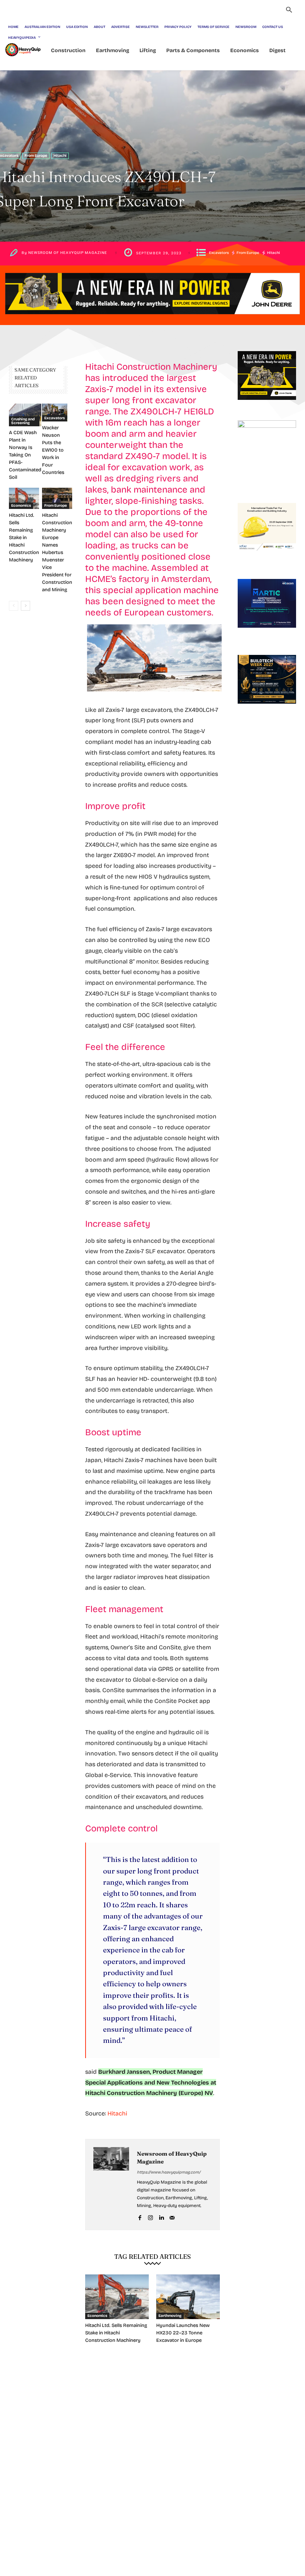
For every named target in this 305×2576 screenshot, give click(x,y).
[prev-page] (14, 606)
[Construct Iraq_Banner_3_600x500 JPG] (267, 558)
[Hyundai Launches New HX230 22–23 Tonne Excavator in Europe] (188, 2297)
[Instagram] (150, 2217)
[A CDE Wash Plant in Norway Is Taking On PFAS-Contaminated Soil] (25, 415)
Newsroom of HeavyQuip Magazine (68, 253)
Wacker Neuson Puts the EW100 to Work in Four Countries (53, 450)
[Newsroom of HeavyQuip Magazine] (111, 2185)
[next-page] (25, 606)
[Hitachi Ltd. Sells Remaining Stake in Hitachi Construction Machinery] (24, 498)
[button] (289, 11)
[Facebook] (140, 2217)
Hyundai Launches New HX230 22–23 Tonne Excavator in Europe (183, 2333)
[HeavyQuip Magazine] (23, 50)
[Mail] (172, 2217)
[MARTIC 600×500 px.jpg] (267, 634)
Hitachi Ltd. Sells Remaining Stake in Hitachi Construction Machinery (24, 538)
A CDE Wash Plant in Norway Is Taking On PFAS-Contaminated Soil (25, 455)
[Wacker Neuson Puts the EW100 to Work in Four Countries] (55, 413)
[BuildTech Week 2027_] (267, 710)
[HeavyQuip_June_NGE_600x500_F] (267, 406)
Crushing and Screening (23, 421)
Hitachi (60, 156)
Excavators (219, 253)
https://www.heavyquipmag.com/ (169, 2172)
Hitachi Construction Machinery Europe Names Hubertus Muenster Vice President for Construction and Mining (57, 553)
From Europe (36, 156)
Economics (21, 506)
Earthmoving (170, 2316)
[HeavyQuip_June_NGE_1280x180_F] (152, 320)
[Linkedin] (161, 2217)
